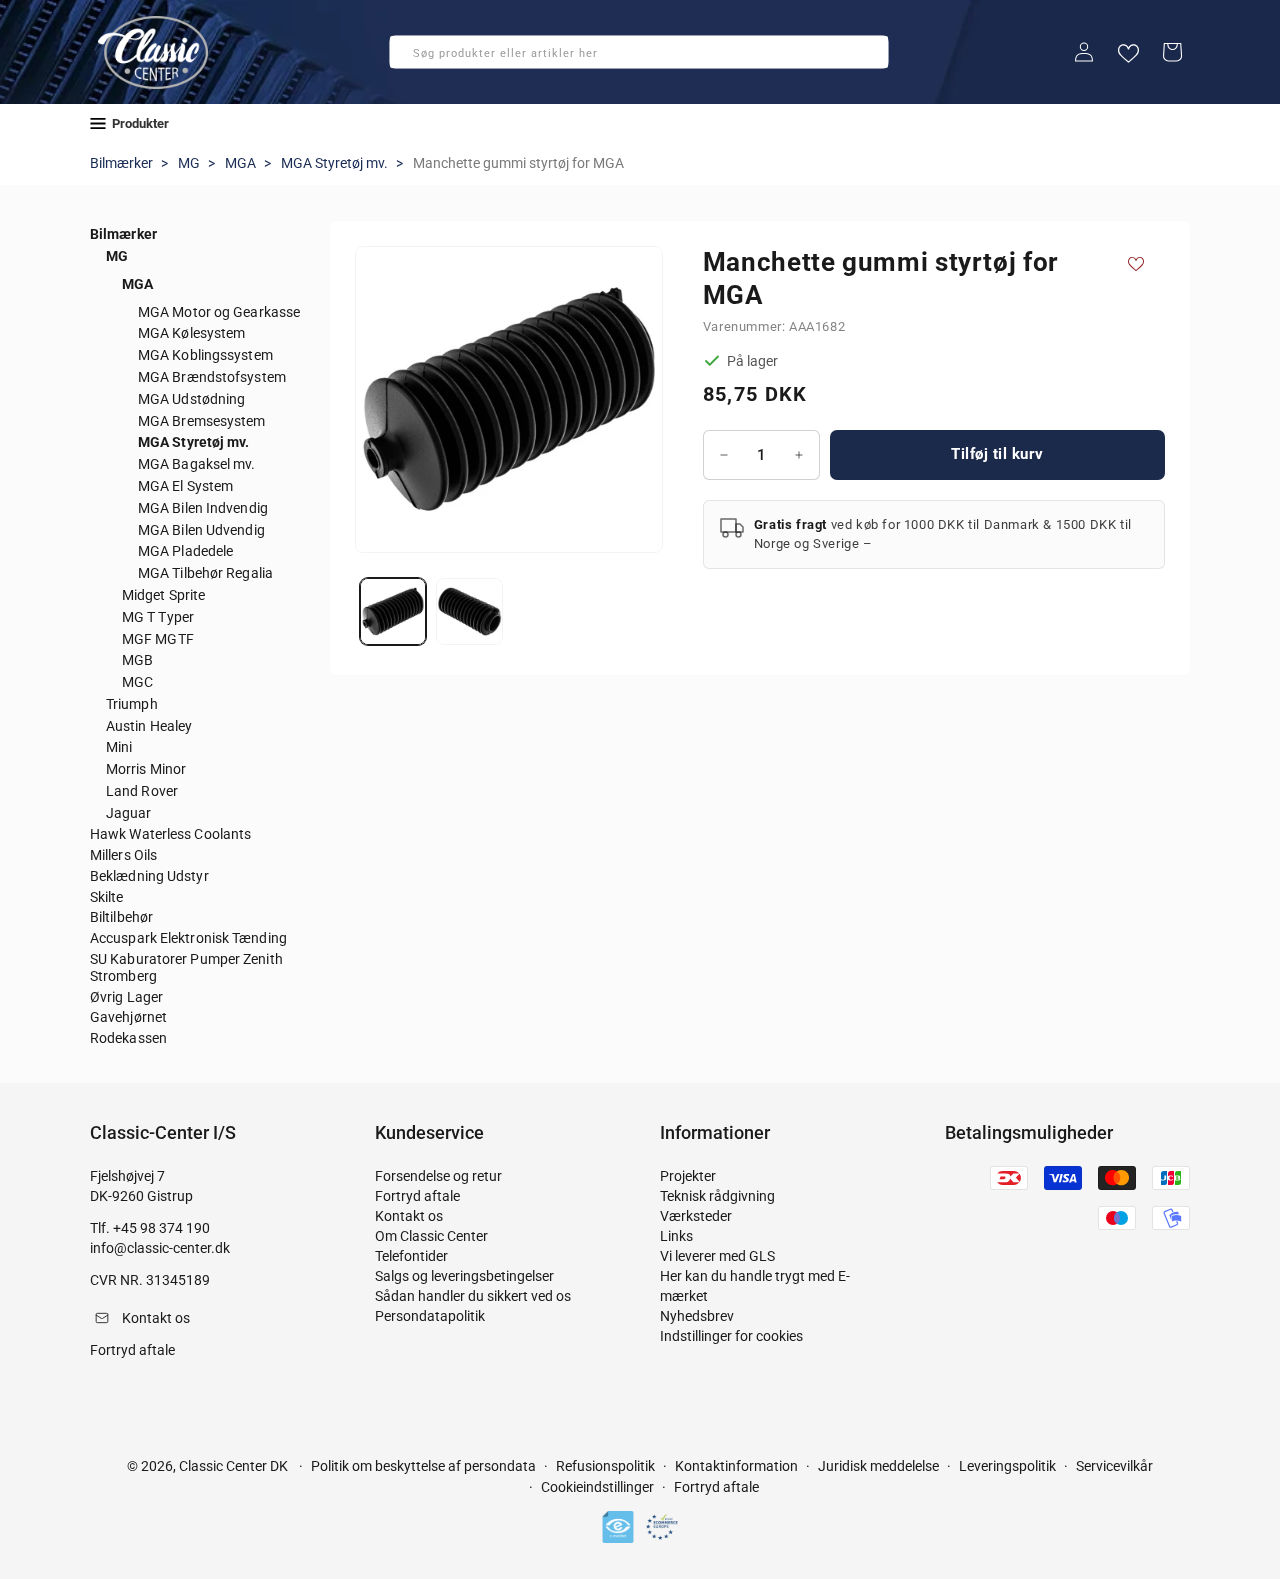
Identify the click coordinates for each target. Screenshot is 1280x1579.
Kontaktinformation (736, 1466)
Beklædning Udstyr (149, 876)
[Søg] (411, 58)
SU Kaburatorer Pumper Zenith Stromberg (186, 967)
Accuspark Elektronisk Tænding (188, 938)
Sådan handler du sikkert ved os (473, 1296)
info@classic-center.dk (160, 1248)
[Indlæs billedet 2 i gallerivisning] (469, 611)
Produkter (140, 123)
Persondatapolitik (430, 1316)
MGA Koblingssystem (205, 355)
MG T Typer (158, 617)
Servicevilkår (1114, 1466)
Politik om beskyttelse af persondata (423, 1466)
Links (676, 1236)
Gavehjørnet (128, 1017)
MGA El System (185, 486)
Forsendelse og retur (438, 1176)
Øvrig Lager (126, 997)
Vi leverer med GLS (717, 1256)
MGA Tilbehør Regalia (205, 573)
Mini (119, 747)
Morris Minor (146, 769)
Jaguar (129, 813)
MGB (137, 660)
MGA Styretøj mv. (334, 163)
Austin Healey (149, 726)
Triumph (132, 704)
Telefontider (411, 1256)
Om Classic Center (431, 1236)
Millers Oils (123, 855)
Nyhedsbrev (697, 1316)
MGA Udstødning (191, 399)
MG (189, 163)
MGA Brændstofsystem (212, 377)
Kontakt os (409, 1216)
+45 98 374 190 (161, 1228)
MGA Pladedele (185, 551)
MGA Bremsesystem (202, 421)
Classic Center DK (233, 1466)
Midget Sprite (163, 595)
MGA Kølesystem (191, 333)
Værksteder (696, 1216)
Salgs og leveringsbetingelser (464, 1276)
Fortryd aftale (417, 1196)
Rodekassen (128, 1038)
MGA (240, 163)
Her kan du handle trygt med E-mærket (755, 1286)
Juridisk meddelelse (878, 1466)
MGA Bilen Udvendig (201, 530)
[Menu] (98, 123)
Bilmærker (121, 163)
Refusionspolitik (605, 1466)
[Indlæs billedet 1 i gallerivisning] (393, 611)
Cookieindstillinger (597, 1488)
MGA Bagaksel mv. (197, 464)
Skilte (107, 897)
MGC (137, 682)
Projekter (688, 1176)
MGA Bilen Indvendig (203, 508)
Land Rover (142, 791)
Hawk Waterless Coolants (170, 834)
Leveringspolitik (1007, 1466)
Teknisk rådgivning (717, 1196)
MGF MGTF (158, 639)
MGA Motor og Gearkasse (219, 312)
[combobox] (639, 52)
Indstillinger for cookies (731, 1336)
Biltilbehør (121, 917)
